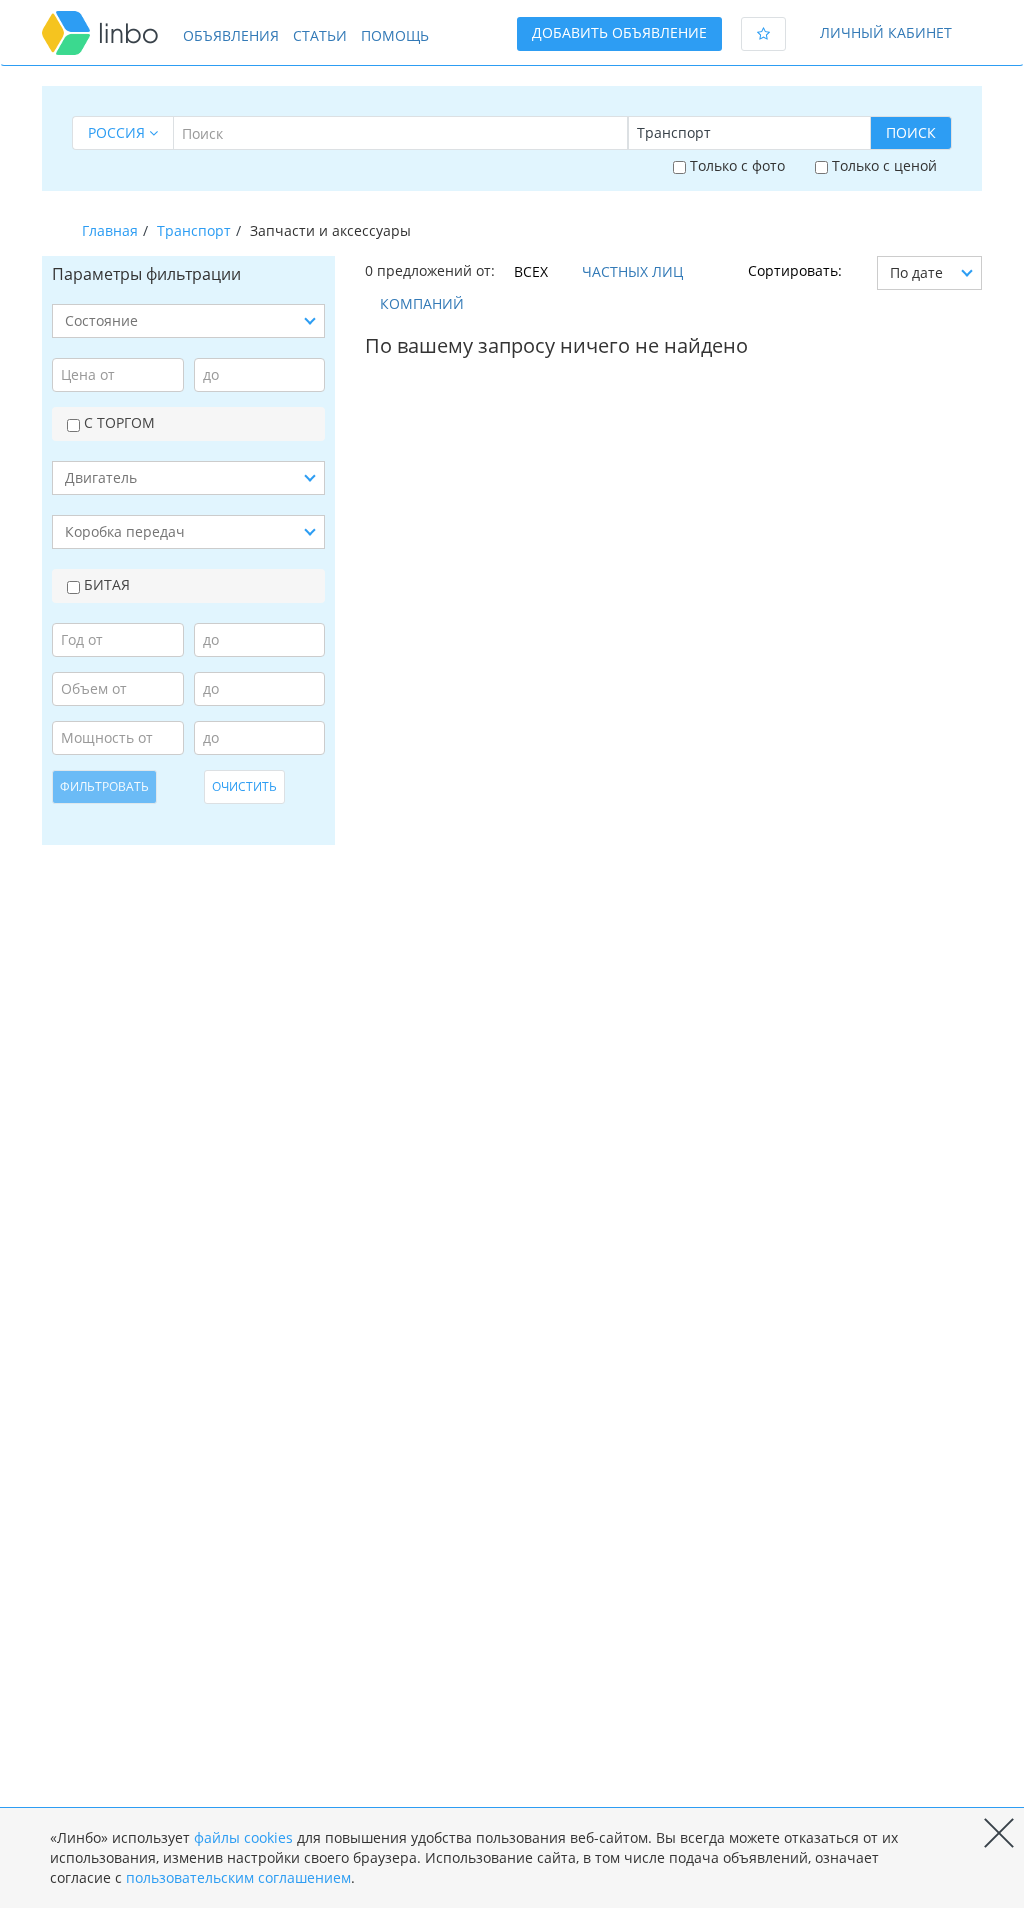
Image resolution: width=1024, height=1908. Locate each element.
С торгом (117, 422)
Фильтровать (104, 786)
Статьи (320, 35)
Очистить (244, 786)
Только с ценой (882, 165)
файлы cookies (243, 1837)
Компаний (422, 303)
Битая (105, 584)
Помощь (395, 35)
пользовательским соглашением (238, 1877)
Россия (118, 132)
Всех (531, 271)
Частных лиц (632, 271)
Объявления (231, 35)
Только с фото (735, 165)
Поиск (911, 132)
